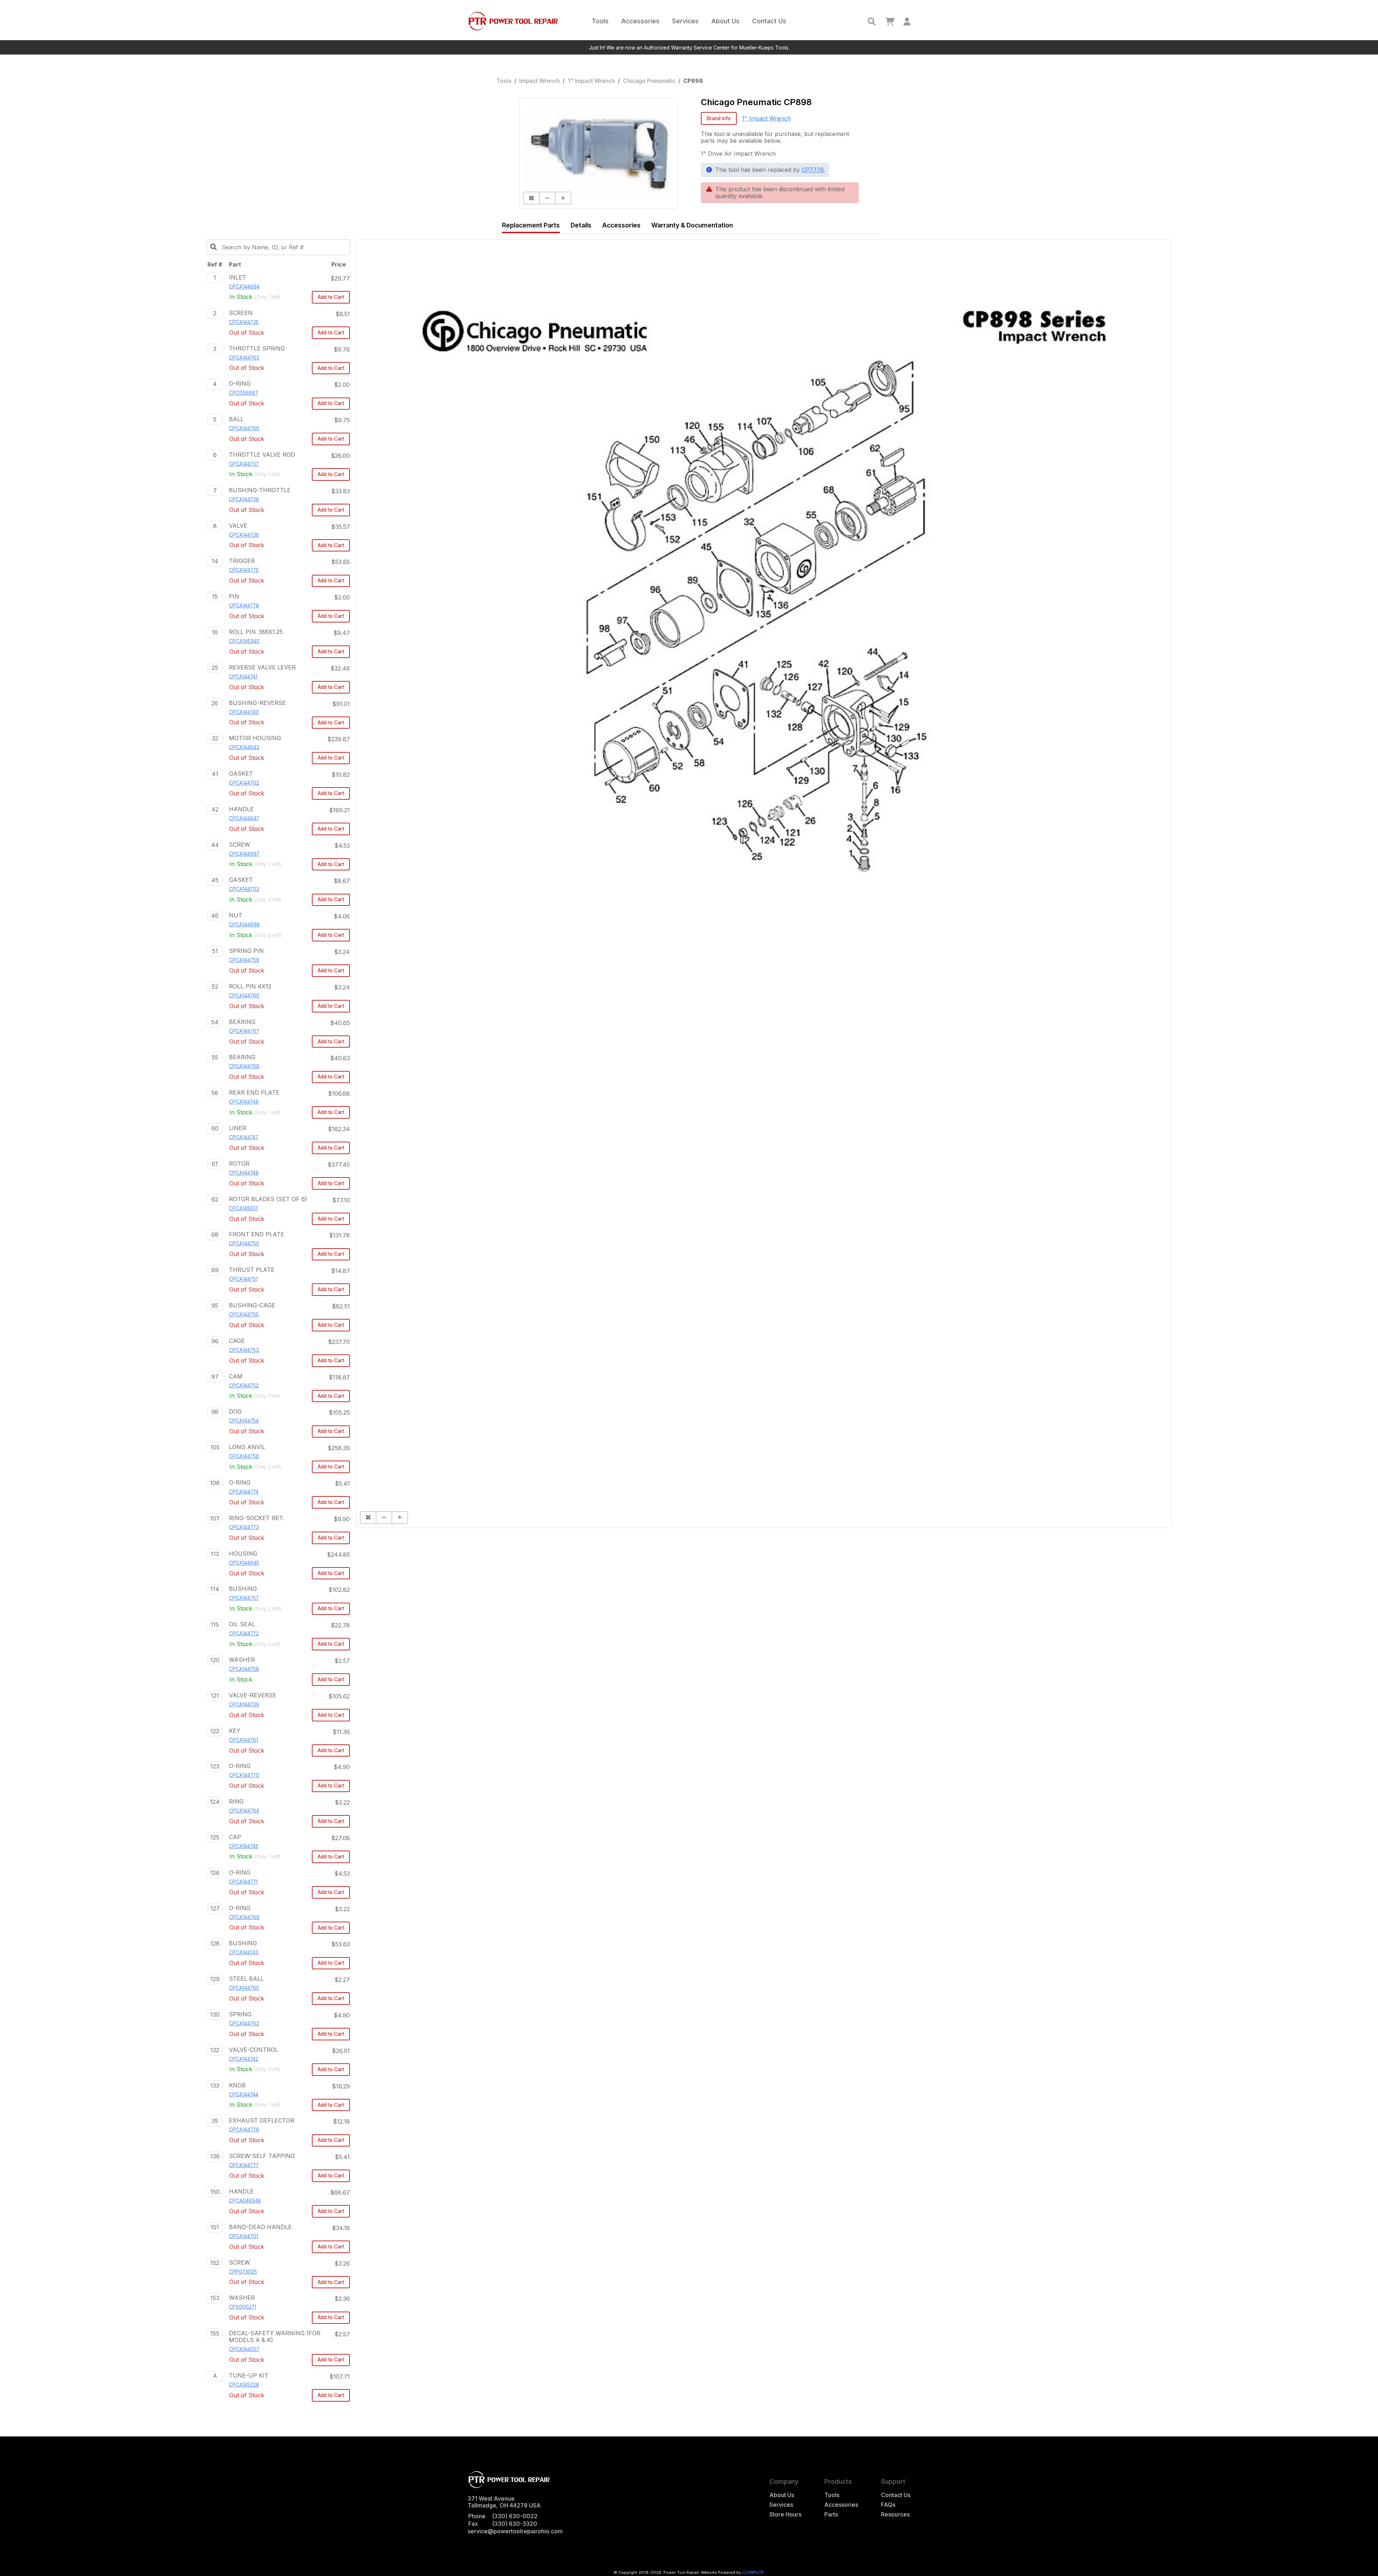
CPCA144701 (243, 2236)
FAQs (888, 2505)
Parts (831, 2514)
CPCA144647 (244, 818)
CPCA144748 (244, 1173)
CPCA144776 (244, 2130)
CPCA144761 (243, 1740)
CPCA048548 (245, 2201)
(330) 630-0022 (515, 2516)
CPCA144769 (244, 1917)
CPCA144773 (244, 1527)
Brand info (719, 118)
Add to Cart (331, 297)
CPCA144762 (244, 2023)
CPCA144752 (244, 1386)
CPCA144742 (244, 2059)
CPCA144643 (244, 747)
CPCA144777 (244, 2165)
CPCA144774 (244, 1492)
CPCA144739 (244, 1705)
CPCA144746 (244, 1102)
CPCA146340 (244, 641)
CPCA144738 (244, 499)
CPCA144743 (244, 1952)
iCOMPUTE (753, 2572)
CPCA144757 (244, 1598)
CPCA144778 (244, 606)
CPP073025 (243, 2272)
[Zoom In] (563, 198)
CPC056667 (243, 393)
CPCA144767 (244, 1031)
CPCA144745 (244, 1846)
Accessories (640, 21)
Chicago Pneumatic (649, 81)
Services (685, 21)
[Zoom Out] (547, 198)
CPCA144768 (244, 1066)
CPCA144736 (244, 535)
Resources (895, 2514)
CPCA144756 (244, 1456)
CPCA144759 (244, 960)
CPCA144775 (244, 570)
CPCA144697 (244, 854)
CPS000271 (243, 2307)
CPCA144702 (244, 783)
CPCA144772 (244, 1633)
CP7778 (813, 170)
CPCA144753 (244, 1350)
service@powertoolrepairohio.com (515, 2531)
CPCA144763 (244, 358)
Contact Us (769, 21)
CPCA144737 (244, 464)
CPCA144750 (244, 1244)
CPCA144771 (243, 1882)
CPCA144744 (244, 2095)
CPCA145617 (243, 1208)
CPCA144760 (244, 996)
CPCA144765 (244, 1988)
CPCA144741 (243, 677)
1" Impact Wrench (591, 81)
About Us (725, 21)
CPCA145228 (244, 2385)
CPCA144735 (244, 322)
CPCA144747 (244, 1137)
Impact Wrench (540, 81)
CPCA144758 (244, 1669)
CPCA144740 (244, 712)
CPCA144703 (244, 889)
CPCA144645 (244, 1563)
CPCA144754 (244, 1421)
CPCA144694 (244, 287)
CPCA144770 (244, 1775)
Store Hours (785, 2514)
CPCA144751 (243, 1279)
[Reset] (531, 198)
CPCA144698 (244, 925)
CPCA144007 (244, 2349)
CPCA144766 (244, 428)
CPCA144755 (244, 1315)
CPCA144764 (244, 1811)
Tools (600, 21)
